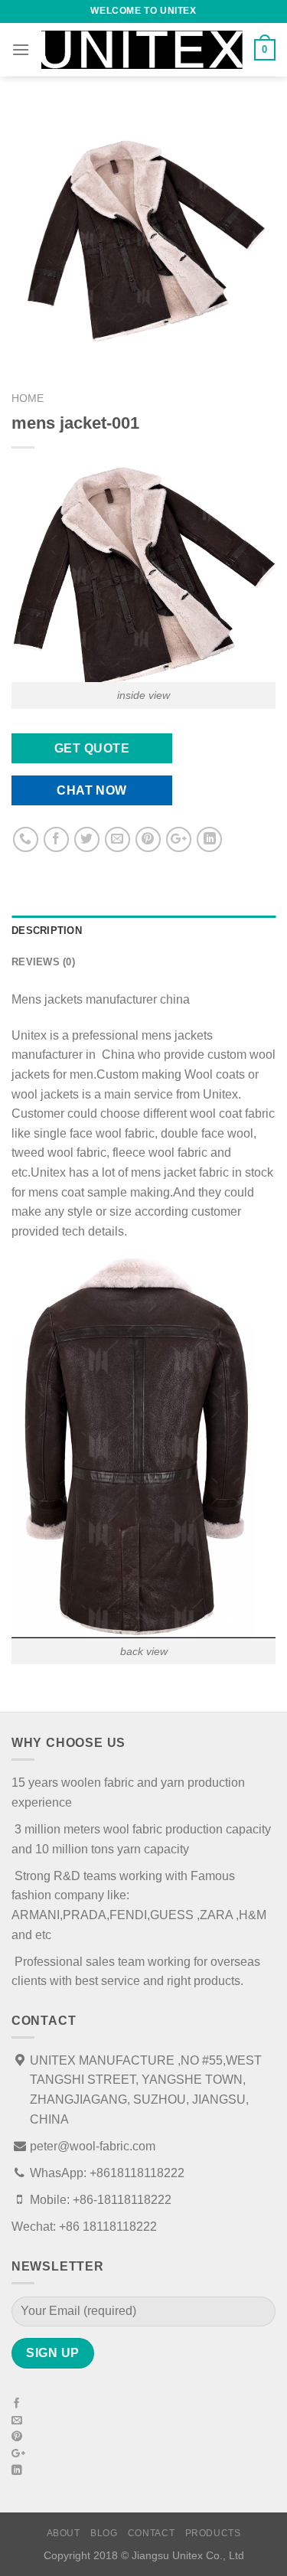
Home (28, 398)
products (213, 2533)
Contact (151, 2533)
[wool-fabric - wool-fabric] (142, 50)
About (64, 2533)
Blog (104, 2533)
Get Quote (92, 748)
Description (47, 930)
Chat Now (92, 790)
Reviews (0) (43, 962)
